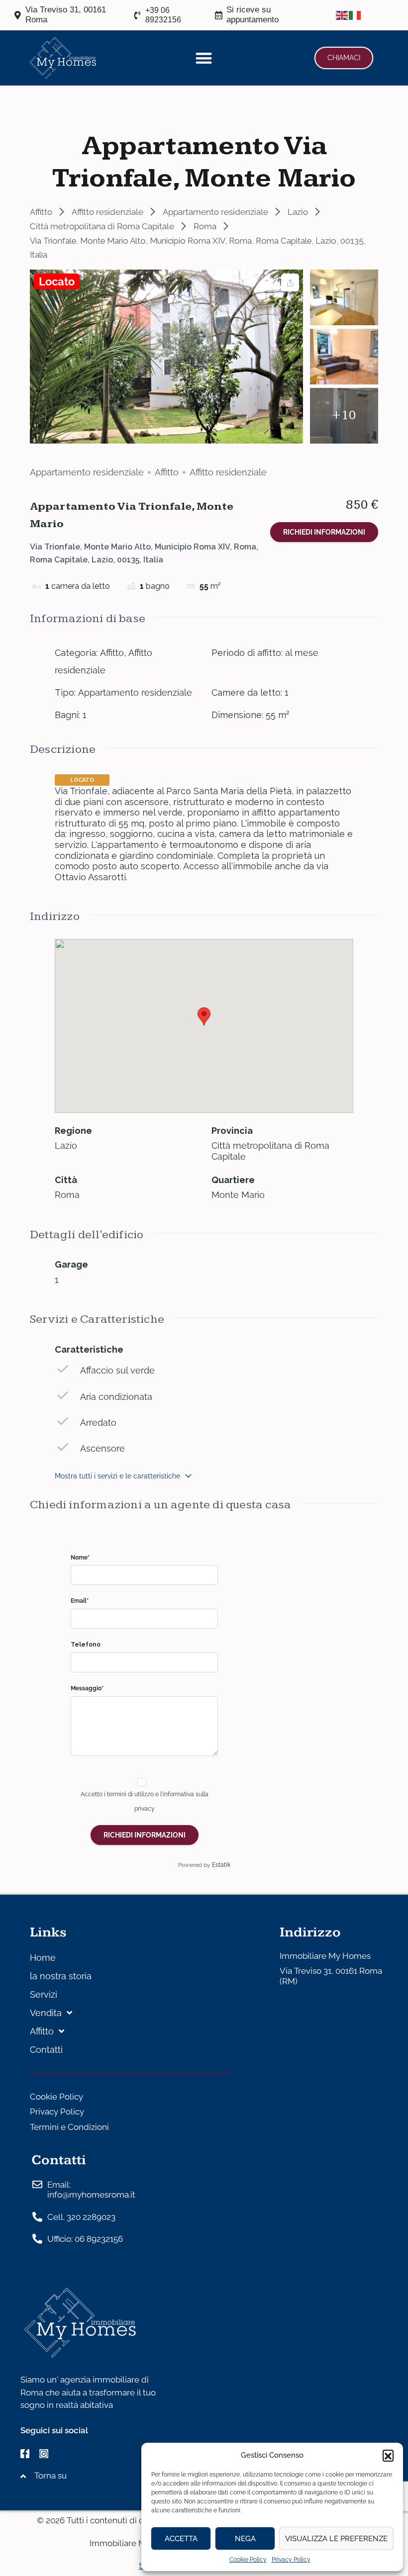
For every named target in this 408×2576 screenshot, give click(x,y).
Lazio (298, 212)
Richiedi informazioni (324, 532)
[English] (342, 15)
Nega (245, 2539)
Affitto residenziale (107, 212)
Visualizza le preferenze (336, 2539)
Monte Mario (238, 1195)
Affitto (41, 212)
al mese (302, 653)
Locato (57, 281)
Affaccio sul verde (117, 1370)
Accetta (181, 2539)
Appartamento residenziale (215, 212)
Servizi (44, 1994)
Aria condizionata (116, 1397)
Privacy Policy (291, 2560)
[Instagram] (44, 2454)
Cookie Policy (248, 2560)
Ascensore (102, 1448)
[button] (388, 2455)
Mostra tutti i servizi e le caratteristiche (117, 1476)
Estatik (221, 1865)
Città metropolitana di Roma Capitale (102, 226)
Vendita (46, 2013)
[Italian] (355, 15)
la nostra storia (61, 1976)
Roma (205, 226)
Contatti (46, 2050)
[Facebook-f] (25, 2454)
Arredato (98, 1423)
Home (43, 1958)
